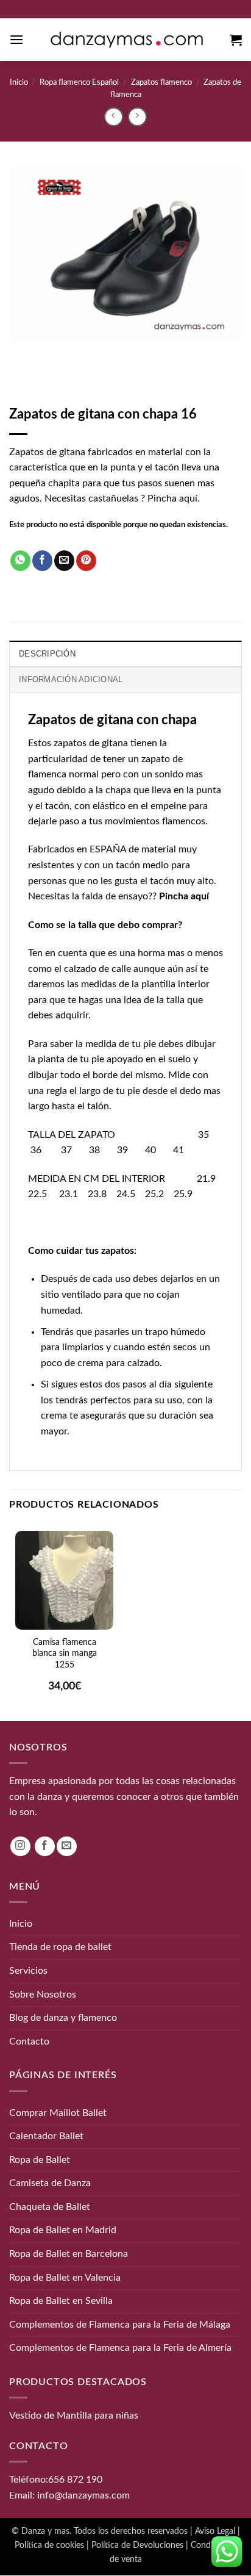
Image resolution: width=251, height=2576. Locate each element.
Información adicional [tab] (71, 679)
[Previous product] (137, 117)
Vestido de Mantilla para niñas (74, 2416)
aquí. (189, 498)
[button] (16, 39)
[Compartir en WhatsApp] (20, 561)
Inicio (19, 82)
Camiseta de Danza (50, 2184)
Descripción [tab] (47, 654)
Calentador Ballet (46, 2136)
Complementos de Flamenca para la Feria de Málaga (120, 2325)
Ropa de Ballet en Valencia (65, 2278)
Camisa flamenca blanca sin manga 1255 (65, 1653)
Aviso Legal (215, 2531)
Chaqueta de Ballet (50, 2207)
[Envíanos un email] (67, 1847)
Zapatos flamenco (161, 82)
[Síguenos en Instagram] (20, 1847)
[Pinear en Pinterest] (86, 561)
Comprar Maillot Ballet (58, 2113)
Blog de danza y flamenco (63, 2018)
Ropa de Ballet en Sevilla (61, 2301)
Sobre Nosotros (43, 1995)
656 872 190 (75, 2480)
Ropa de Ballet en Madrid (63, 2231)
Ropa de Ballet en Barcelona (69, 2254)
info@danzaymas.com (83, 2495)
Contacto (29, 2042)
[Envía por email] (64, 561)
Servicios (28, 1971)
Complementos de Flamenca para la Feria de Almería (120, 2348)
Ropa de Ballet (40, 2160)
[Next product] (114, 117)
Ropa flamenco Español (79, 82)
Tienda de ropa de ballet (60, 1948)
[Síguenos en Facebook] (45, 1847)
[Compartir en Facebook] (42, 561)
